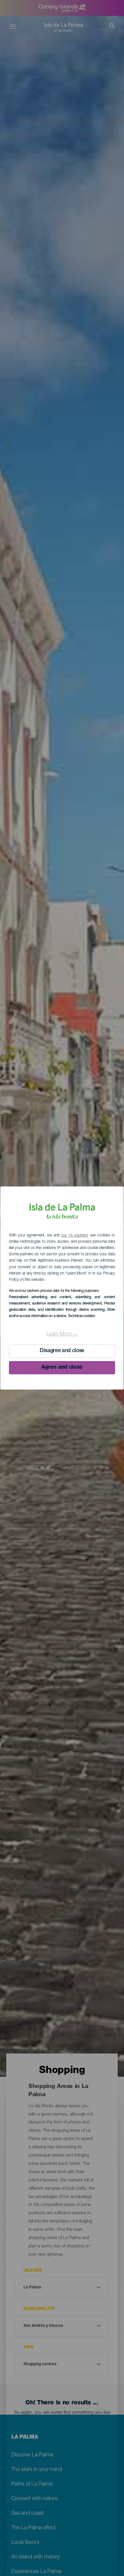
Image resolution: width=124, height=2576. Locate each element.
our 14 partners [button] (75, 1235)
